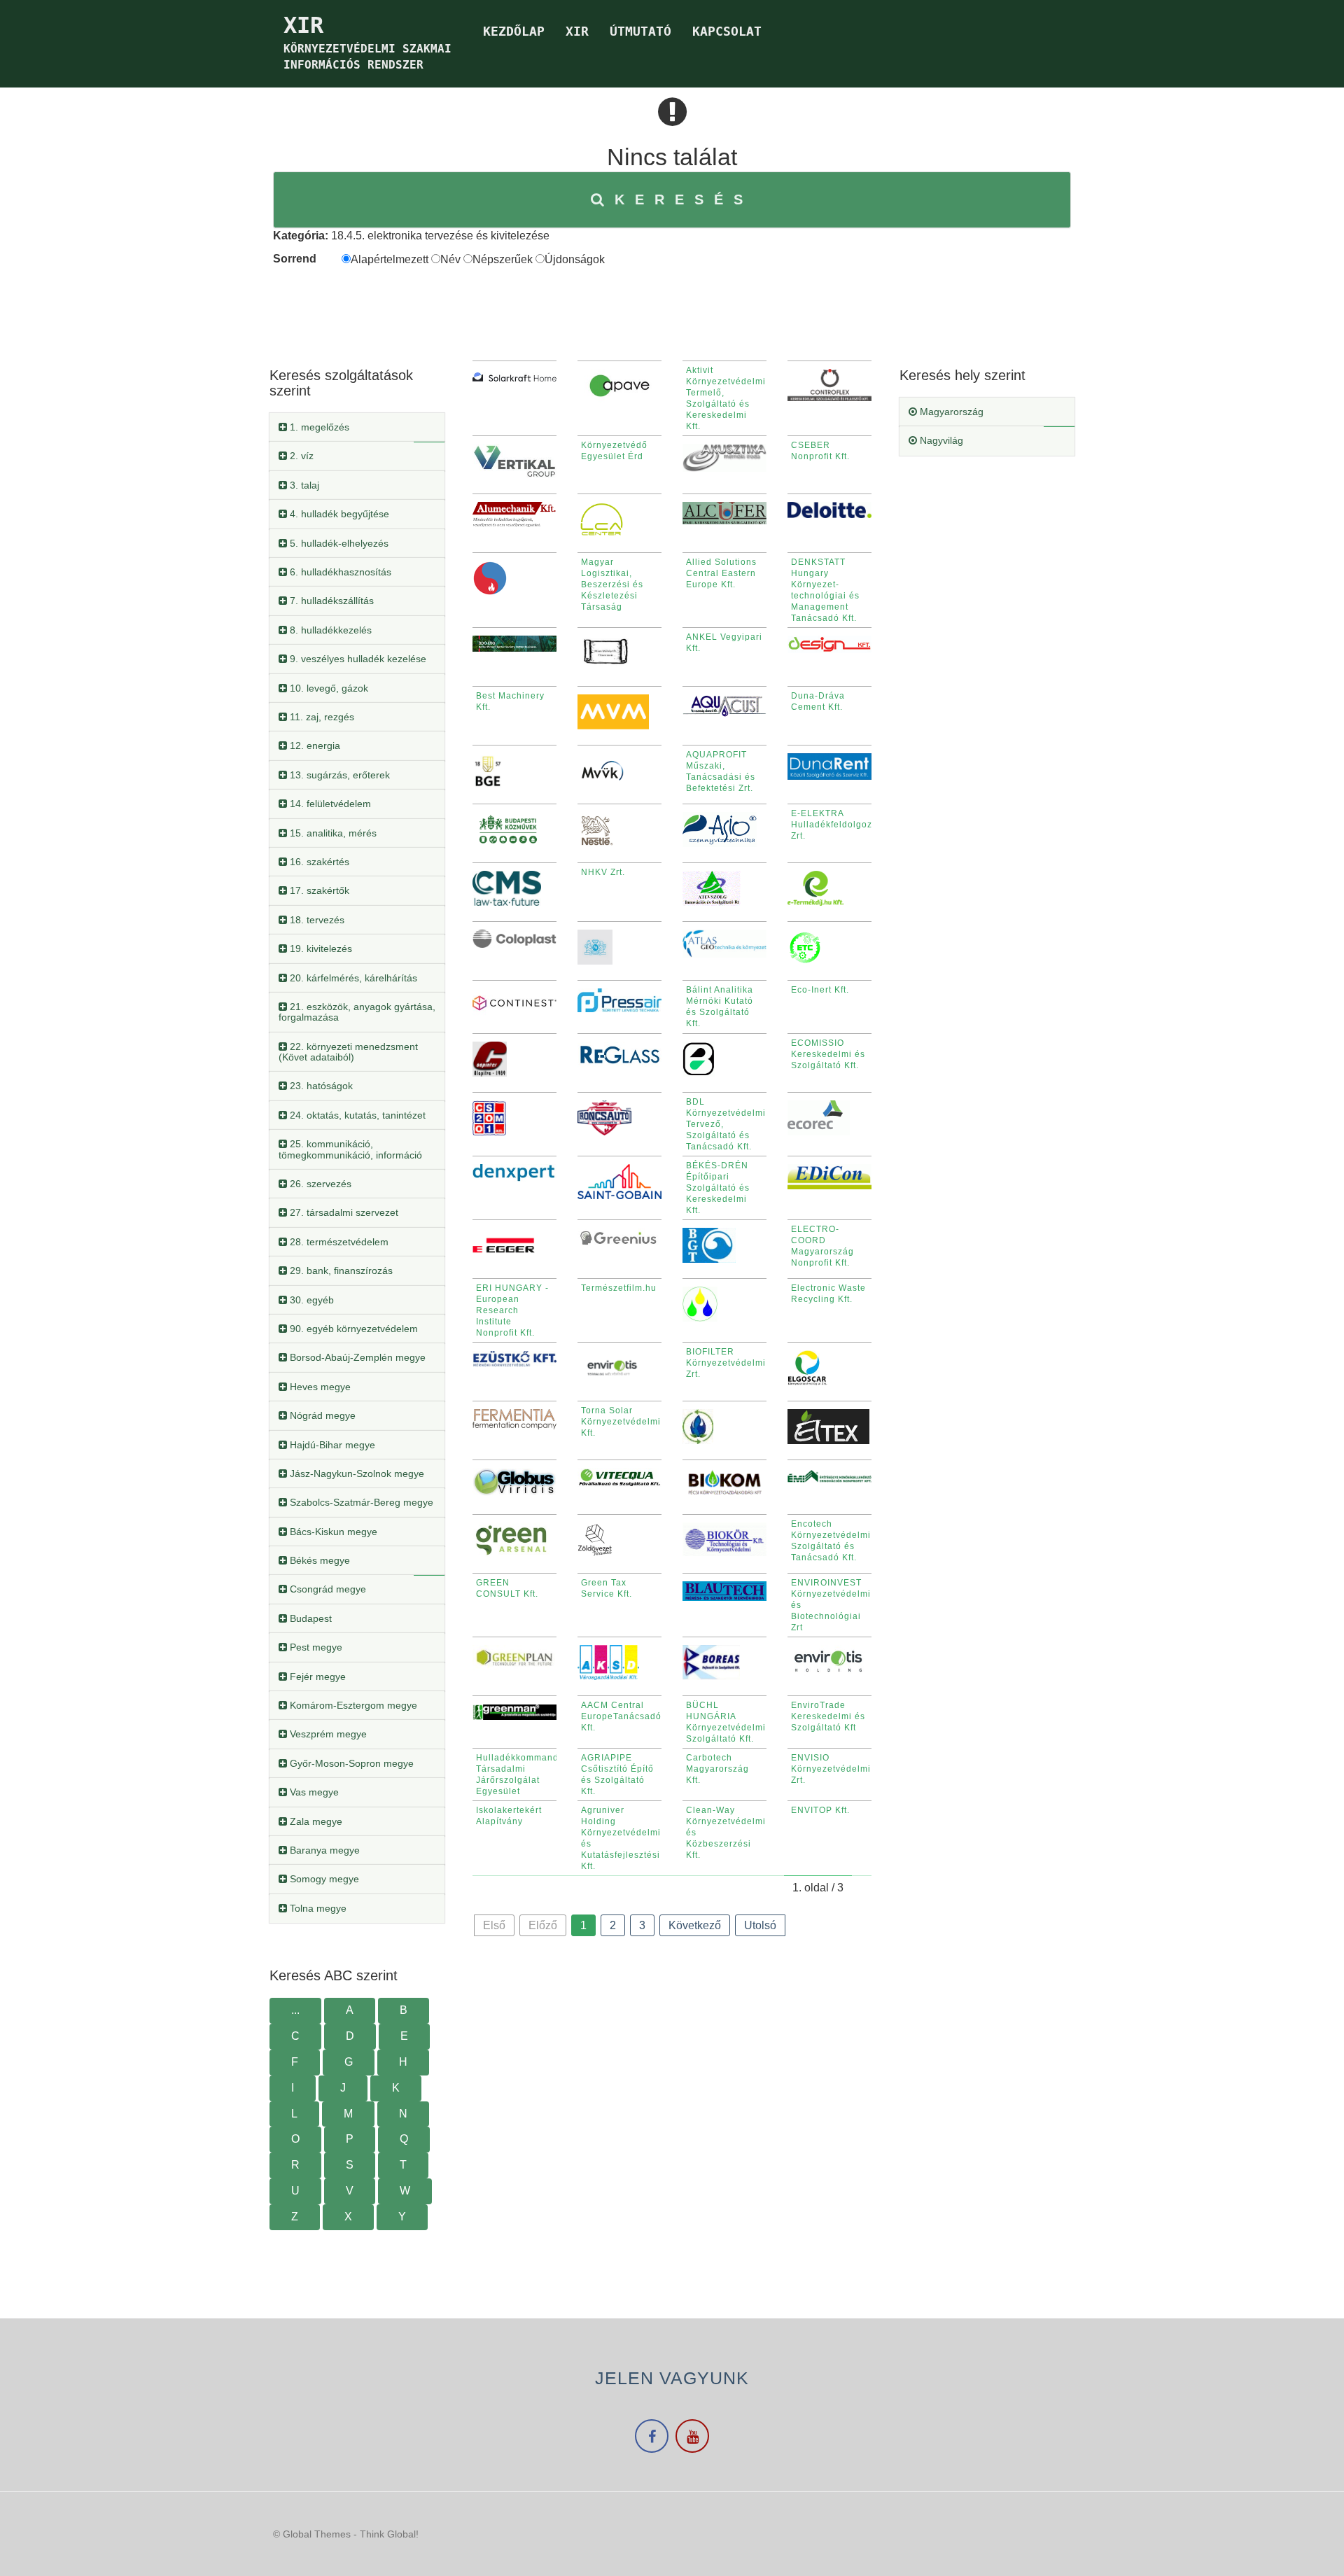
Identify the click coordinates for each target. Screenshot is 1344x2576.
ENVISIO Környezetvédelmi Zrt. (831, 1769)
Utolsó (760, 1925)
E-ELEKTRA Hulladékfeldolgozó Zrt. (834, 825)
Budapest (309, 1618)
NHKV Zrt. (603, 872)
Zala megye (315, 1821)
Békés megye (318, 1560)
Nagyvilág (940, 440)
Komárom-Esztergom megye (352, 1705)
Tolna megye (317, 1908)
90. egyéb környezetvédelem (352, 1329)
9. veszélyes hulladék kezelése (357, 659)
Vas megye (313, 1792)
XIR (577, 31)
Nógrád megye (321, 1415)
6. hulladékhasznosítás (339, 572)
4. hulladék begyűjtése (338, 514)
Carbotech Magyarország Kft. (717, 1769)
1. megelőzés (318, 427)
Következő (695, 1925)
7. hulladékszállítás (330, 601)
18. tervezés (316, 920)
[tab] (357, 427)
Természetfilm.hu (619, 1288)
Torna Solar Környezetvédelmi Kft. (621, 1422)
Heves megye (319, 1387)
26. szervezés (319, 1184)
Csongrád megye (327, 1589)
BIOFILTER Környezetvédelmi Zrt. (726, 1363)
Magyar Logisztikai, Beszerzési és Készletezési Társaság (612, 584)
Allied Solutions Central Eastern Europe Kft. (721, 573)
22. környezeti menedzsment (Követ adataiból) (348, 1052)
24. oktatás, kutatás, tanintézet (356, 1115)
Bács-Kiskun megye (332, 1532)
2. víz (300, 456)
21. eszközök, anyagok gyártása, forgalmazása (357, 1012)
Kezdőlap (514, 31)
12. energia (314, 745)
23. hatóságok (320, 1086)
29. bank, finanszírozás (340, 1270)
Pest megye (315, 1647)
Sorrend (295, 259)
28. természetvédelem (338, 1242)
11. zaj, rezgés (321, 717)
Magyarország (950, 412)
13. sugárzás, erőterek (338, 775)
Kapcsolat (727, 31)
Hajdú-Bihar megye (331, 1445)
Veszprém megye (327, 1734)
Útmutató (640, 31)
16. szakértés (318, 862)
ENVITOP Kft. (820, 1810)
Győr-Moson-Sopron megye (350, 1763)
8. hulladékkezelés (329, 630)
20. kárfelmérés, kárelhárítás (352, 978)
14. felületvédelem (329, 804)
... (295, 2010)
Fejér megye (316, 1676)
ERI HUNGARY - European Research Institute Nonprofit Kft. (512, 1310)
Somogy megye (323, 1879)
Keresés (684, 199)
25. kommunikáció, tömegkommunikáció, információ (350, 1149)
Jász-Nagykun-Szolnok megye (356, 1473)
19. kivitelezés (320, 948)
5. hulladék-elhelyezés (338, 543)
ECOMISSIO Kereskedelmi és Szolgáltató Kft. (828, 1054)
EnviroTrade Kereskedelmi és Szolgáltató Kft (828, 1716)
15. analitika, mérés (332, 833)
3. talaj (303, 485)
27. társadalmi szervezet (343, 1212)
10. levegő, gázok (328, 688)
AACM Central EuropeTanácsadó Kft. (621, 1716)
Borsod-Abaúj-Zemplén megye (356, 1357)
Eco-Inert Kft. (820, 990)
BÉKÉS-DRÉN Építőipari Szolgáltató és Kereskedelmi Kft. (718, 1188)
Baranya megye (323, 1850)
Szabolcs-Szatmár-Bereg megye (360, 1502)
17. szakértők (318, 890)
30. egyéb (310, 1300)
